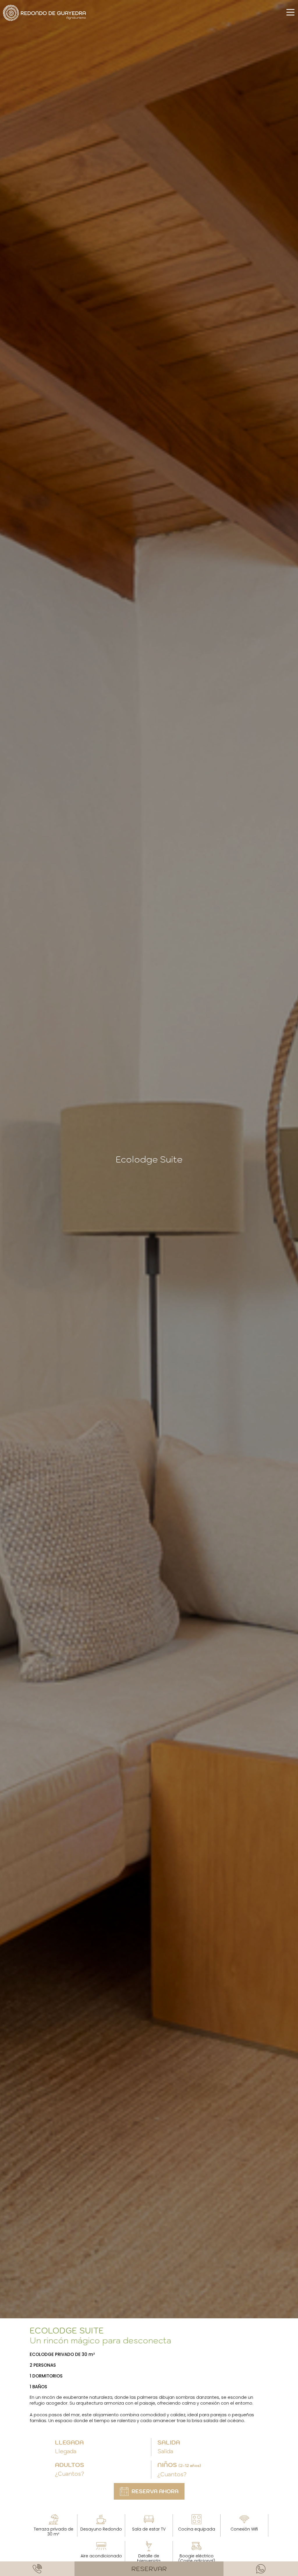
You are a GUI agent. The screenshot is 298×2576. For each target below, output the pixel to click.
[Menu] (290, 12)
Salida (169, 2442)
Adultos (70, 2465)
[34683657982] (261, 2569)
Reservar (149, 2569)
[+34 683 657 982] (37, 2569)
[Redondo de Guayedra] (45, 13)
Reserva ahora (155, 2491)
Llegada (69, 2442)
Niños (179, 2465)
